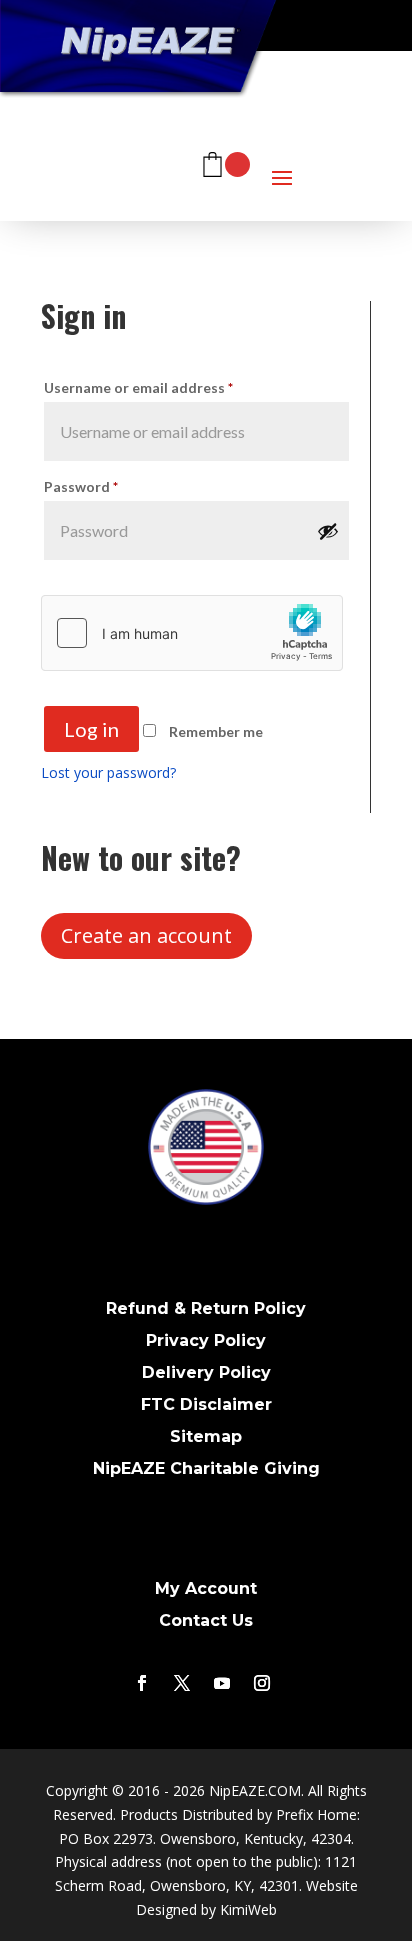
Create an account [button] (146, 935)
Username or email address (138, 387)
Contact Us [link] (206, 1620)
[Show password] (328, 531)
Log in (91, 729)
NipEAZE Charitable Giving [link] (206, 1468)
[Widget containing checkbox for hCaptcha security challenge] (192, 633)
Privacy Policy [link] (206, 1340)
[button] (282, 155)
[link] (225, 156)
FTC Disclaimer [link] (206, 1404)
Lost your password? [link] (108, 772)
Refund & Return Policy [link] (206, 1308)
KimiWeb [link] (248, 1909)
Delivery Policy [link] (206, 1372)
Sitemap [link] (206, 1436)
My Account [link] (206, 1588)
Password (81, 486)
